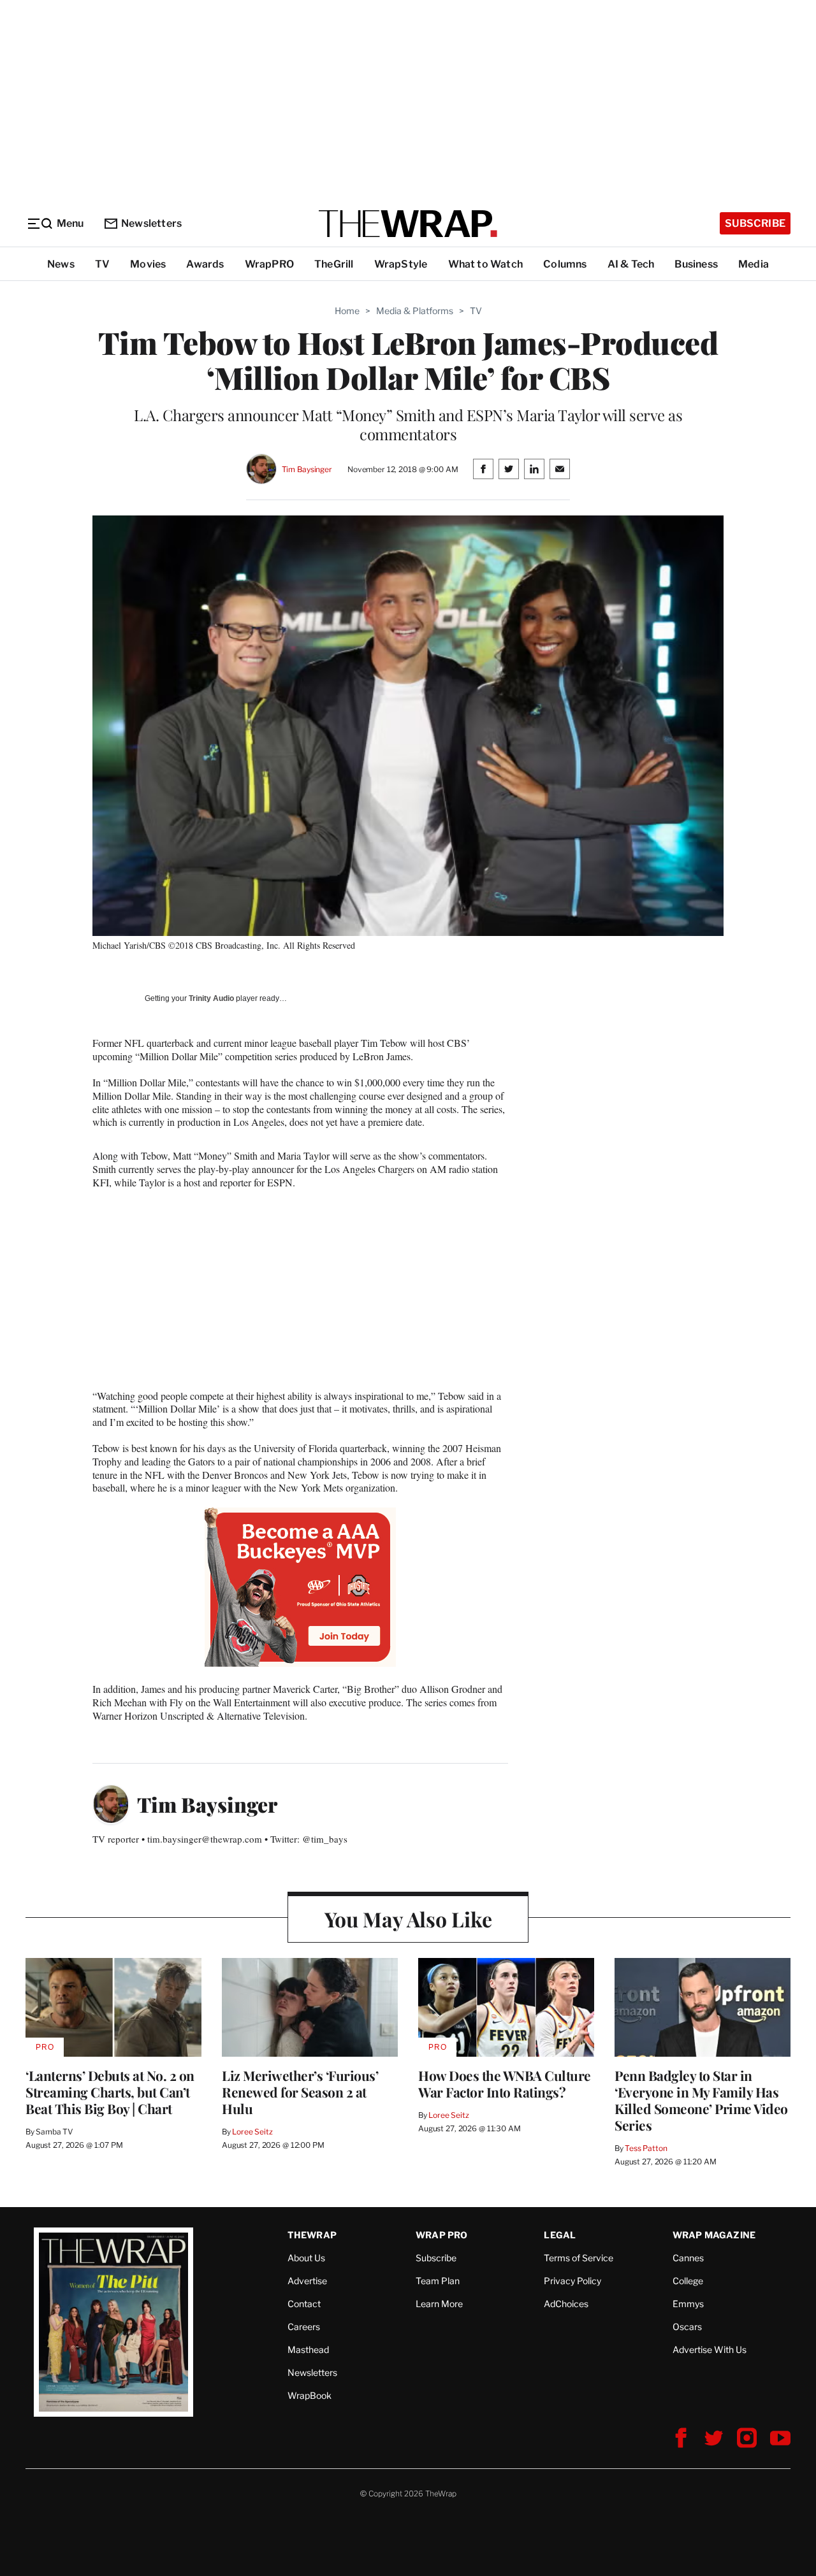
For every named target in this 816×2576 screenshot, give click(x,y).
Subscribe (755, 223)
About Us (306, 2258)
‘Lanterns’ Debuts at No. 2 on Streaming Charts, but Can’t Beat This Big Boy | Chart (110, 2092)
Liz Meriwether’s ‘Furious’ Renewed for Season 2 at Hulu (300, 2092)
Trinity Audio (211, 998)
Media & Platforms (415, 311)
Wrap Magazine (714, 2235)
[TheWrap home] (408, 224)
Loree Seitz (252, 2132)
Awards (205, 264)
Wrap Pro (442, 2235)
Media (754, 264)
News (61, 264)
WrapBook (310, 2395)
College (688, 2281)
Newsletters (151, 223)
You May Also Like (408, 1919)
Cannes (688, 2258)
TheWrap (312, 2235)
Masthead (308, 2349)
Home (347, 311)
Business (696, 264)
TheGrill (334, 264)
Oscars (687, 2327)
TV (102, 264)
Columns (565, 264)
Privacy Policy (572, 2281)
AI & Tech (631, 264)
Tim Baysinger (307, 469)
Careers (304, 2327)
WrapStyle (401, 264)
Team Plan (438, 2281)
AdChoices (566, 2304)
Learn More (439, 2304)
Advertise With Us (710, 2349)
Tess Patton (646, 2148)
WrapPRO (269, 264)
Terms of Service (579, 2258)
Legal (560, 2235)
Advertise (307, 2281)
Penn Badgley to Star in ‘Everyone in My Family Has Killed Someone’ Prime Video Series (701, 2100)
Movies (148, 264)
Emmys (688, 2304)
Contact (304, 2304)
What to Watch (486, 264)
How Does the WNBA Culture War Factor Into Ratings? (505, 2083)
